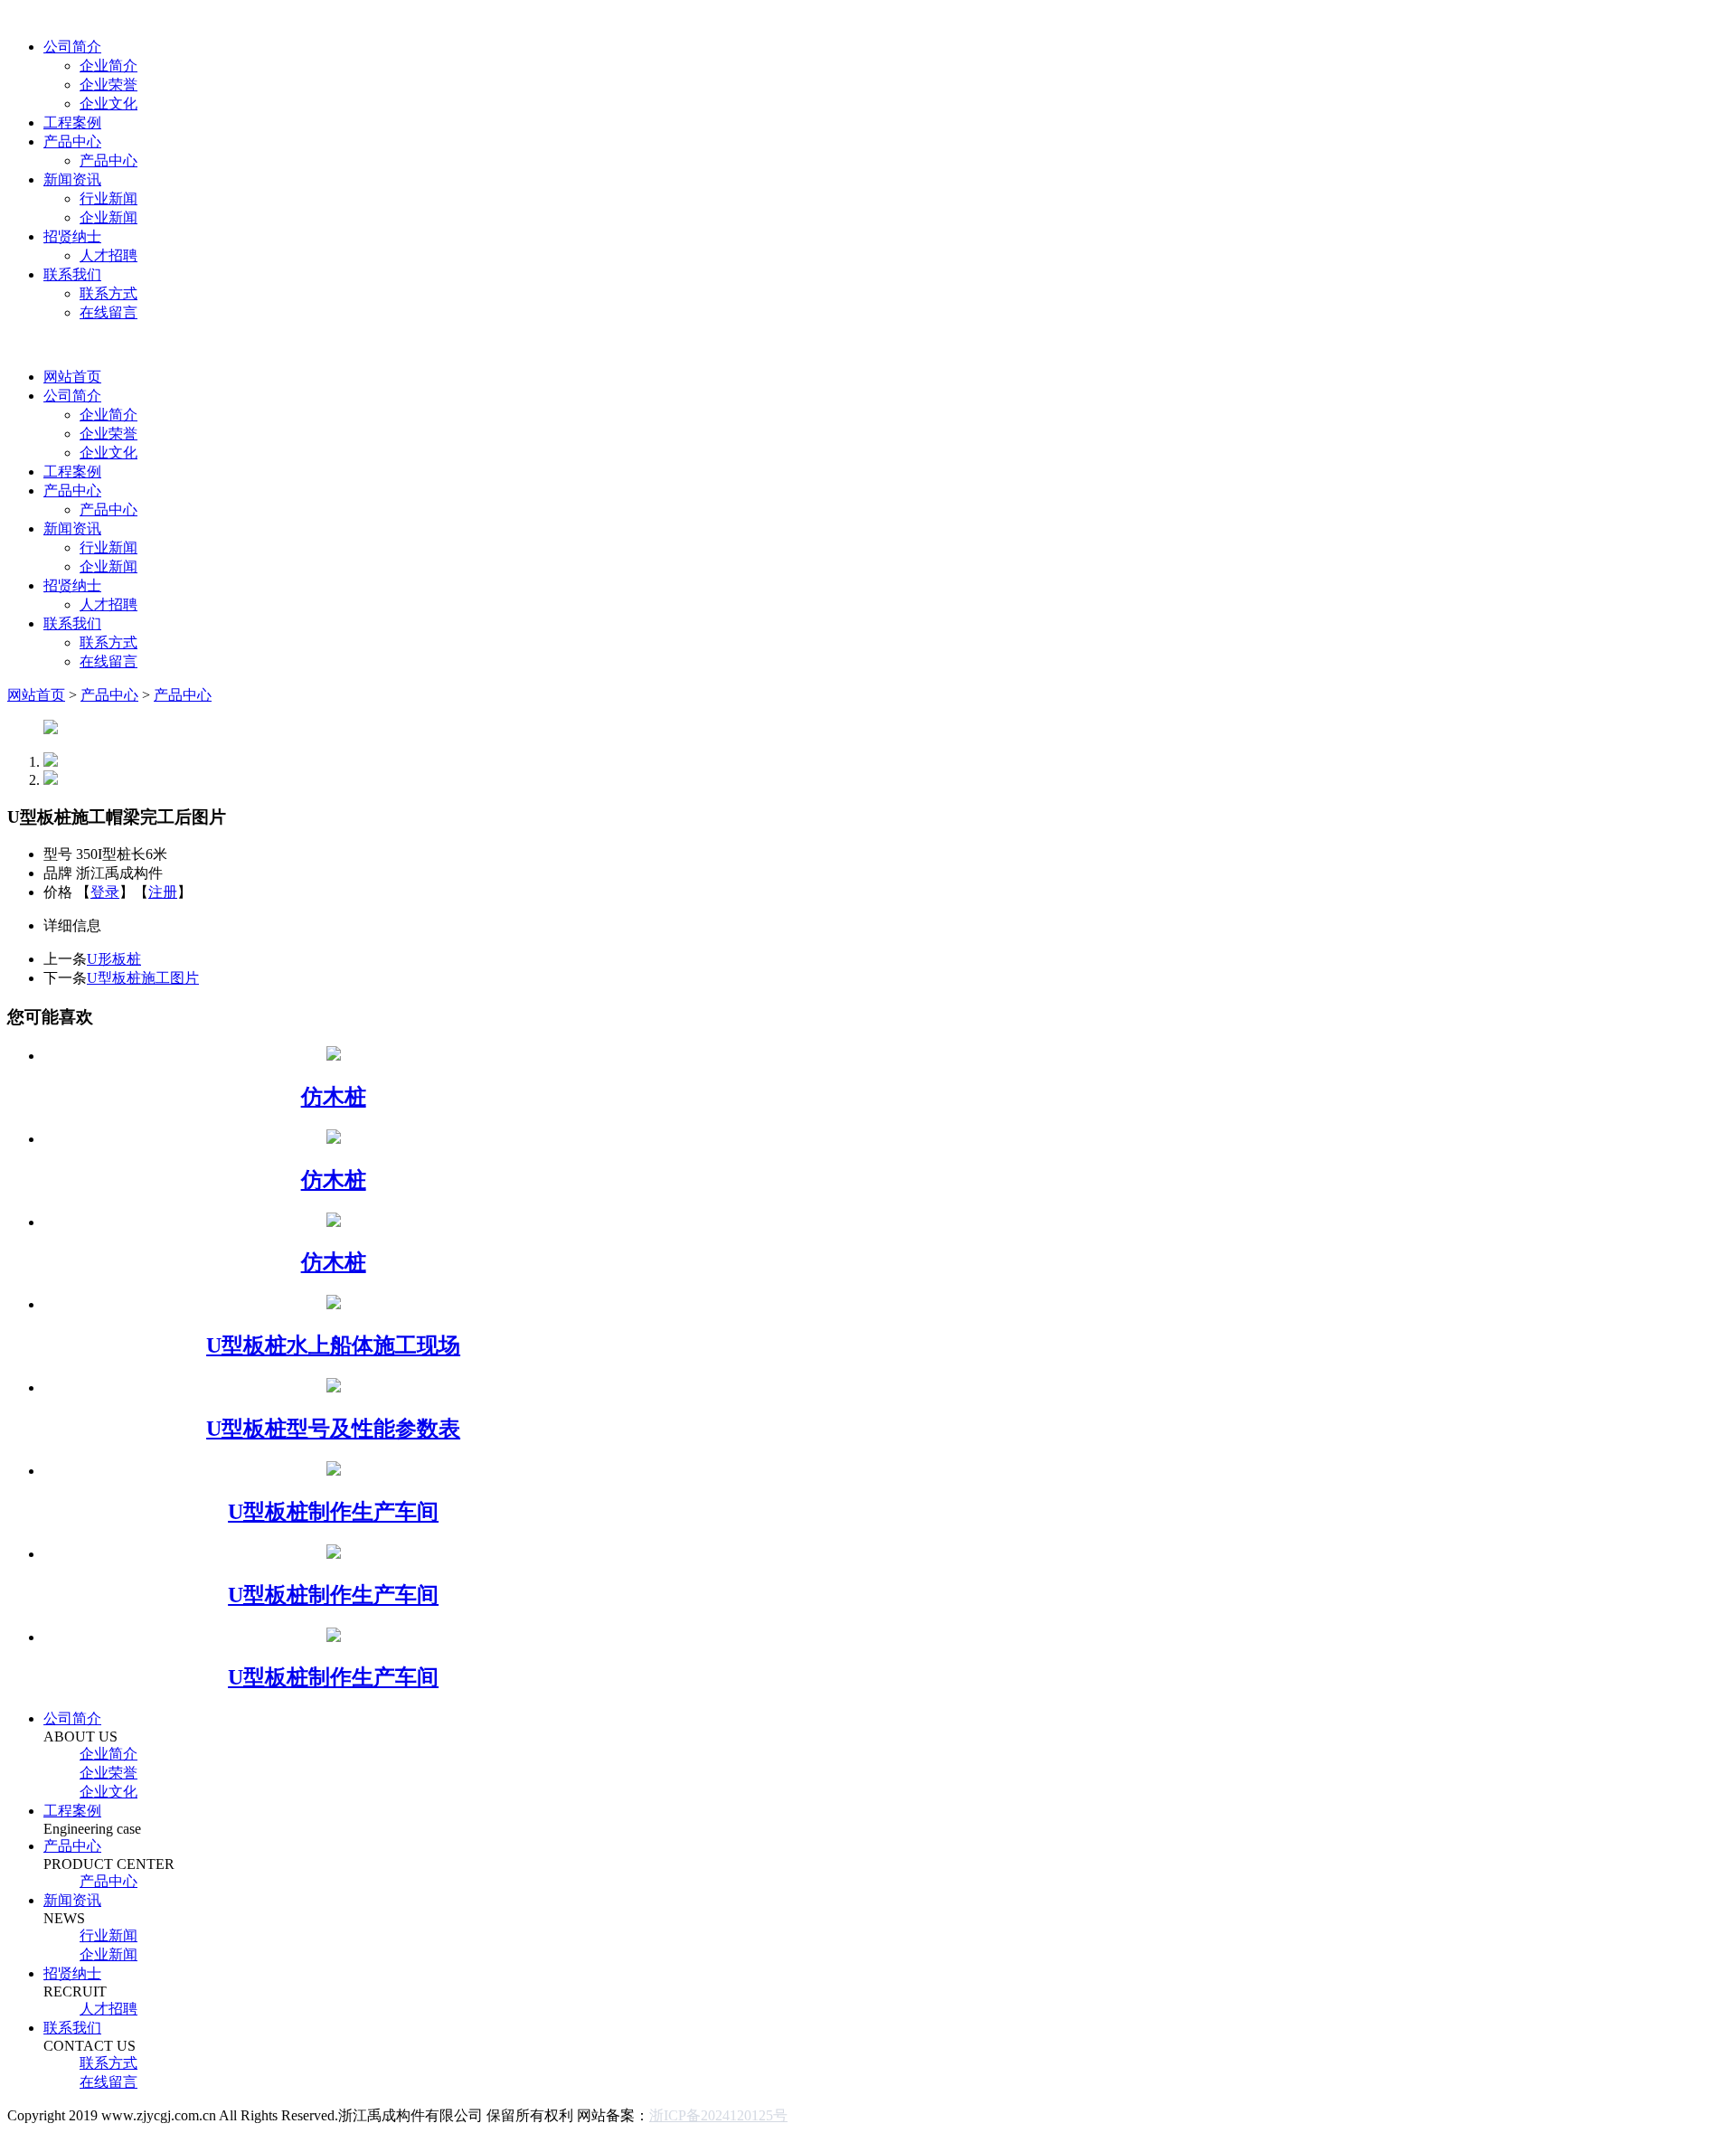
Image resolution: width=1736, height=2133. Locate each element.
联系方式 (108, 293)
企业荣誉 (108, 85)
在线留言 (108, 312)
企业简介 (108, 66)
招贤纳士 (72, 236)
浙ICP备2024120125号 (718, 2115)
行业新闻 (108, 198)
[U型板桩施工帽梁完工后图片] (51, 729)
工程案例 (72, 123)
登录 (105, 892)
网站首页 (72, 377)
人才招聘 (108, 255)
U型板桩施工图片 (143, 978)
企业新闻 (108, 217)
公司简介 (72, 47)
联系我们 (72, 274)
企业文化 (108, 104)
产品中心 (72, 142)
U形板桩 (114, 959)
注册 (163, 892)
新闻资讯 (72, 179)
